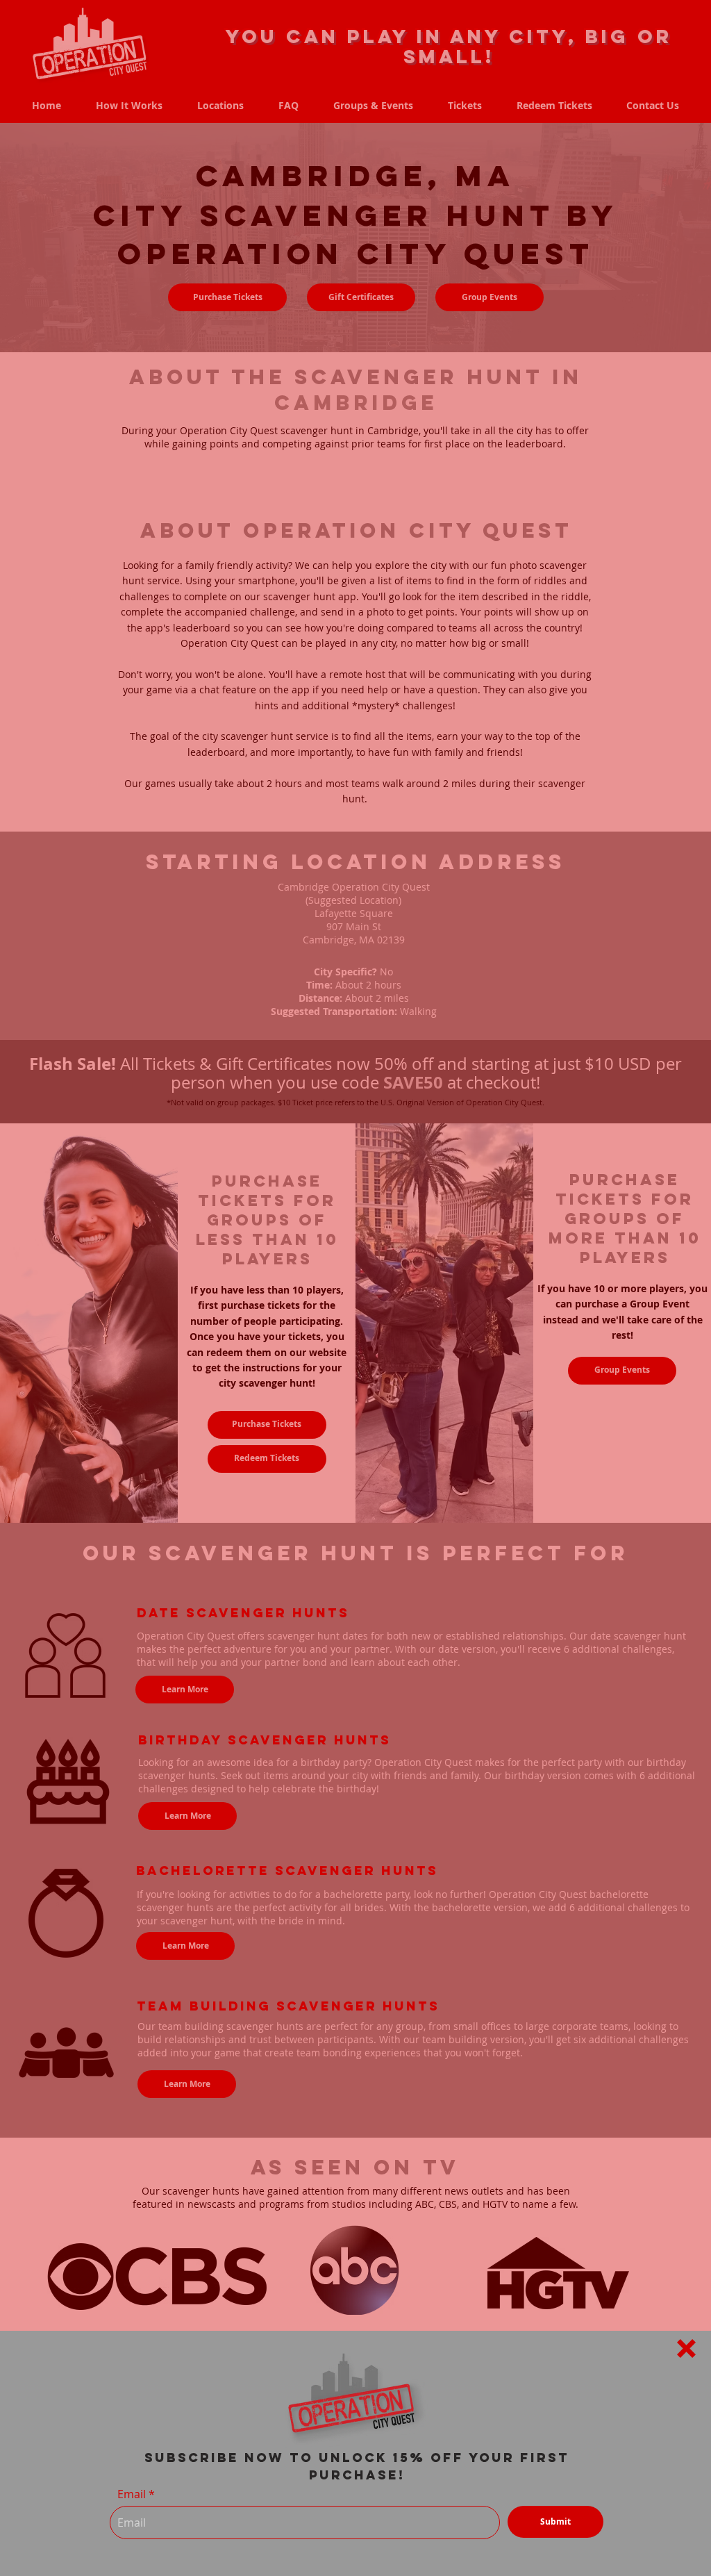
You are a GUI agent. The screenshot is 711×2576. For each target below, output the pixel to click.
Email (132, 2494)
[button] (686, 2348)
